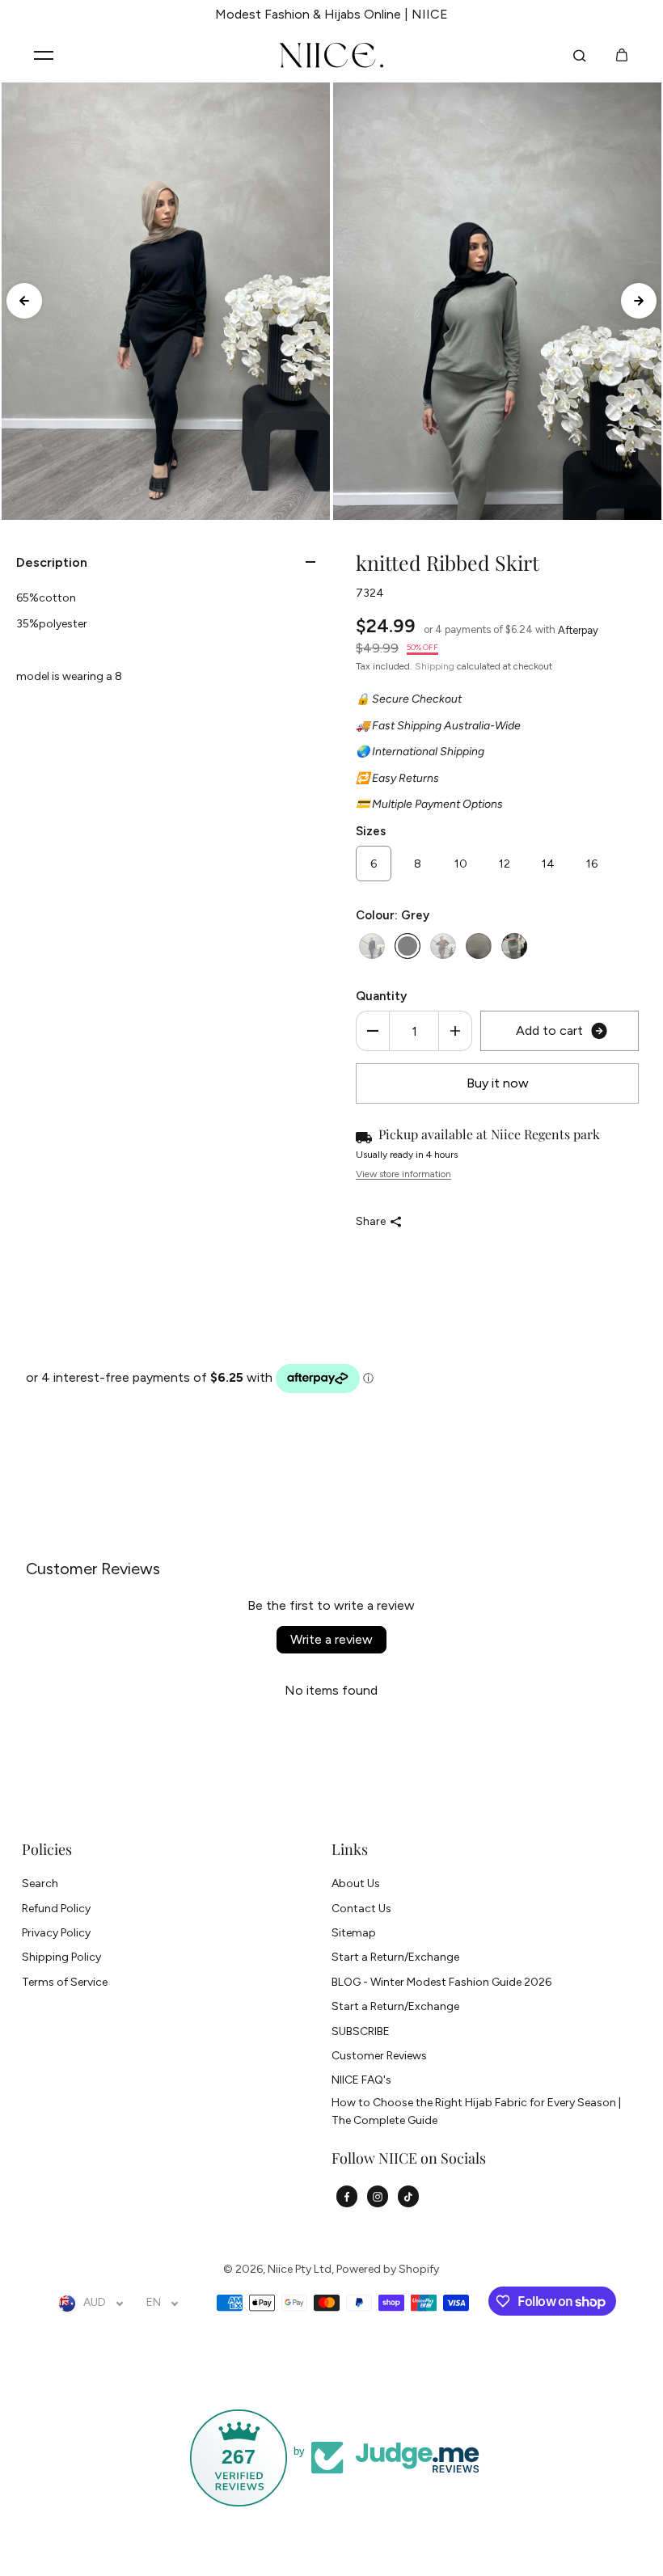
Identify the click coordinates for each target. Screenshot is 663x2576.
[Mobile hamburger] (44, 56)
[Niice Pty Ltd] (331, 56)
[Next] (639, 301)
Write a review (331, 1639)
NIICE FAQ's (361, 2080)
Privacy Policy (56, 1933)
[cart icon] (622, 56)
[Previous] (24, 301)
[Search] (580, 56)
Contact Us (361, 1909)
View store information (403, 1174)
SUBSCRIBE (361, 2031)
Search (40, 1883)
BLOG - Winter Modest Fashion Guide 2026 (441, 1982)
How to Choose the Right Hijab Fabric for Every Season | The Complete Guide (476, 2111)
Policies (47, 1850)
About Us (356, 1883)
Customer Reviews (379, 2056)
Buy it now (498, 1083)
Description (52, 562)
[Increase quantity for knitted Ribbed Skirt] (455, 1031)
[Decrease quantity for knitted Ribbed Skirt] (373, 1031)
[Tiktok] (408, 2197)
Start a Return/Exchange (395, 1957)
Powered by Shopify (388, 2269)
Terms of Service (65, 1982)
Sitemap (354, 1933)
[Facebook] (347, 2197)
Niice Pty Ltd (300, 2269)
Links (350, 1850)
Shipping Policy (61, 1957)
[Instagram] (378, 2197)
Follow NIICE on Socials (409, 2159)
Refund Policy (56, 1909)
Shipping (435, 666)
